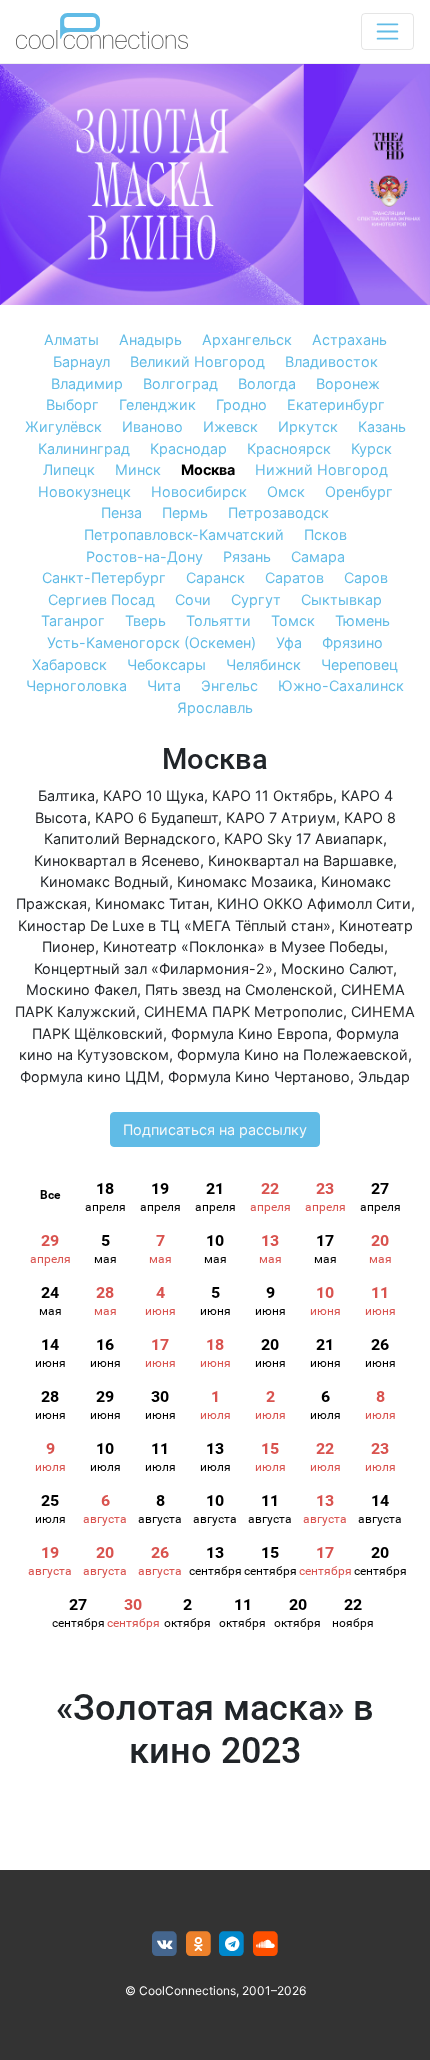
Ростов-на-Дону (144, 556)
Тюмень (362, 620)
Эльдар (384, 1076)
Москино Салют (337, 968)
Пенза (121, 512)
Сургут (256, 599)
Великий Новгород (197, 361)
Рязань (247, 556)
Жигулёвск (63, 426)
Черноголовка (76, 685)
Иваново (152, 426)
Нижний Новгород (321, 469)
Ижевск (230, 426)
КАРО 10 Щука (153, 795)
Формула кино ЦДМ (90, 1076)
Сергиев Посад (101, 599)
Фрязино (352, 642)
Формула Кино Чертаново (259, 1076)
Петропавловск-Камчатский (184, 534)
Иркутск (308, 426)
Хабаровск (69, 664)
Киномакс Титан (152, 903)
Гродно (241, 404)
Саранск (215, 577)
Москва (208, 469)
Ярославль (215, 707)
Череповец (359, 664)
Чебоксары (166, 664)
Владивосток (331, 361)
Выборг (72, 404)
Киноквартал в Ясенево (117, 860)
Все (50, 1195)
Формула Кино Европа (249, 1033)
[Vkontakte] (164, 1944)
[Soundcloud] (265, 1944)
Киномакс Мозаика (245, 881)
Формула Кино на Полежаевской (292, 1054)
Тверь (145, 620)
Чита (164, 685)
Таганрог (73, 620)
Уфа (289, 642)
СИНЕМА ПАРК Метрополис (243, 1011)
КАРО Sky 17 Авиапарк (303, 838)
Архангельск (247, 339)
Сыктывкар (341, 599)
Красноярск (289, 448)
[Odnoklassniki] (198, 1944)
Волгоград (180, 383)
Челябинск (263, 664)
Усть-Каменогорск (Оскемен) (151, 642)
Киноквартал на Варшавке (300, 860)
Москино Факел (81, 989)
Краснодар (188, 448)
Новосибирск (199, 491)
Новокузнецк (84, 491)
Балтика (66, 795)
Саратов (294, 577)
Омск (286, 491)
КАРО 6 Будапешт (156, 817)
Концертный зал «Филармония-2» (153, 968)
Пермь (185, 512)
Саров (366, 577)
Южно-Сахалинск (341, 685)
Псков (325, 534)
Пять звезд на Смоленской (239, 989)
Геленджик (157, 404)
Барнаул (81, 361)
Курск (371, 448)
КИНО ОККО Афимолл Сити (314, 903)
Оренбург (359, 491)
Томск (293, 620)
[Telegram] (232, 1944)
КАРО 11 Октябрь (272, 795)
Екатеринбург (336, 404)
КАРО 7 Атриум (281, 817)
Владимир (87, 383)
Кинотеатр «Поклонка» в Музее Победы (243, 946)
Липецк (69, 469)
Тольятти (218, 620)
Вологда (267, 383)
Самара (318, 556)
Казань (382, 426)
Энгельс (229, 685)
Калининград (84, 448)
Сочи (193, 599)
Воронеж (348, 383)
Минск (138, 469)
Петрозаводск (278, 512)
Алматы (71, 339)
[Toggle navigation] (387, 31)
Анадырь (150, 339)
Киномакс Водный (104, 881)
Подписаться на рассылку (215, 1129)
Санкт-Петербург (104, 577)
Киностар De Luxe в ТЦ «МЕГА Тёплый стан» (174, 925)
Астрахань (349, 339)
